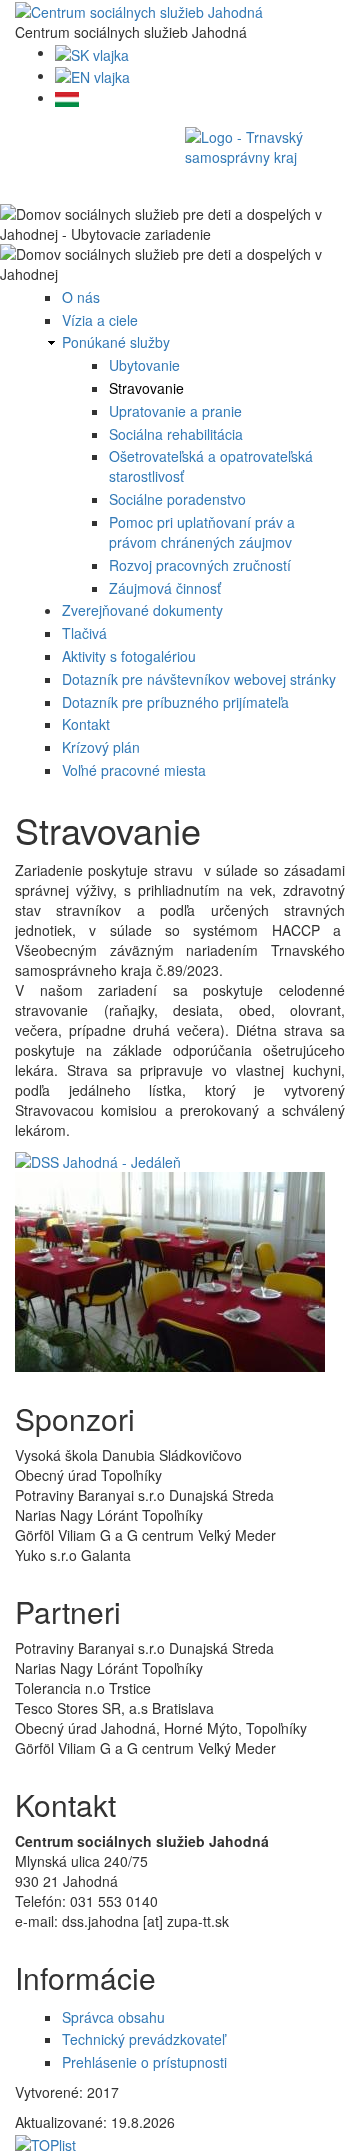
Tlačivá (84, 633)
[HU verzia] (67, 97)
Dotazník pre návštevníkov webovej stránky (199, 679)
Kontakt (86, 724)
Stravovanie (146, 388)
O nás (81, 297)
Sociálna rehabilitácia (176, 434)
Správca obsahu (113, 2017)
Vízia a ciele (100, 320)
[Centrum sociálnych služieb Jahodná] (139, 10)
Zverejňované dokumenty (142, 610)
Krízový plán (101, 747)
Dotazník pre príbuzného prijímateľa (175, 702)
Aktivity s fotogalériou (129, 656)
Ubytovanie (144, 365)
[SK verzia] (92, 52)
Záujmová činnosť (165, 588)
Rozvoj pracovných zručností (200, 565)
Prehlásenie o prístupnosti (144, 2062)
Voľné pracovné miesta (134, 770)
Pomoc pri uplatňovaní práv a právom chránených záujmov (202, 532)
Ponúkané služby (116, 342)
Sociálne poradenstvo (177, 499)
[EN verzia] (92, 75)
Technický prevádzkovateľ (143, 2039)
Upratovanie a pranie (175, 411)
